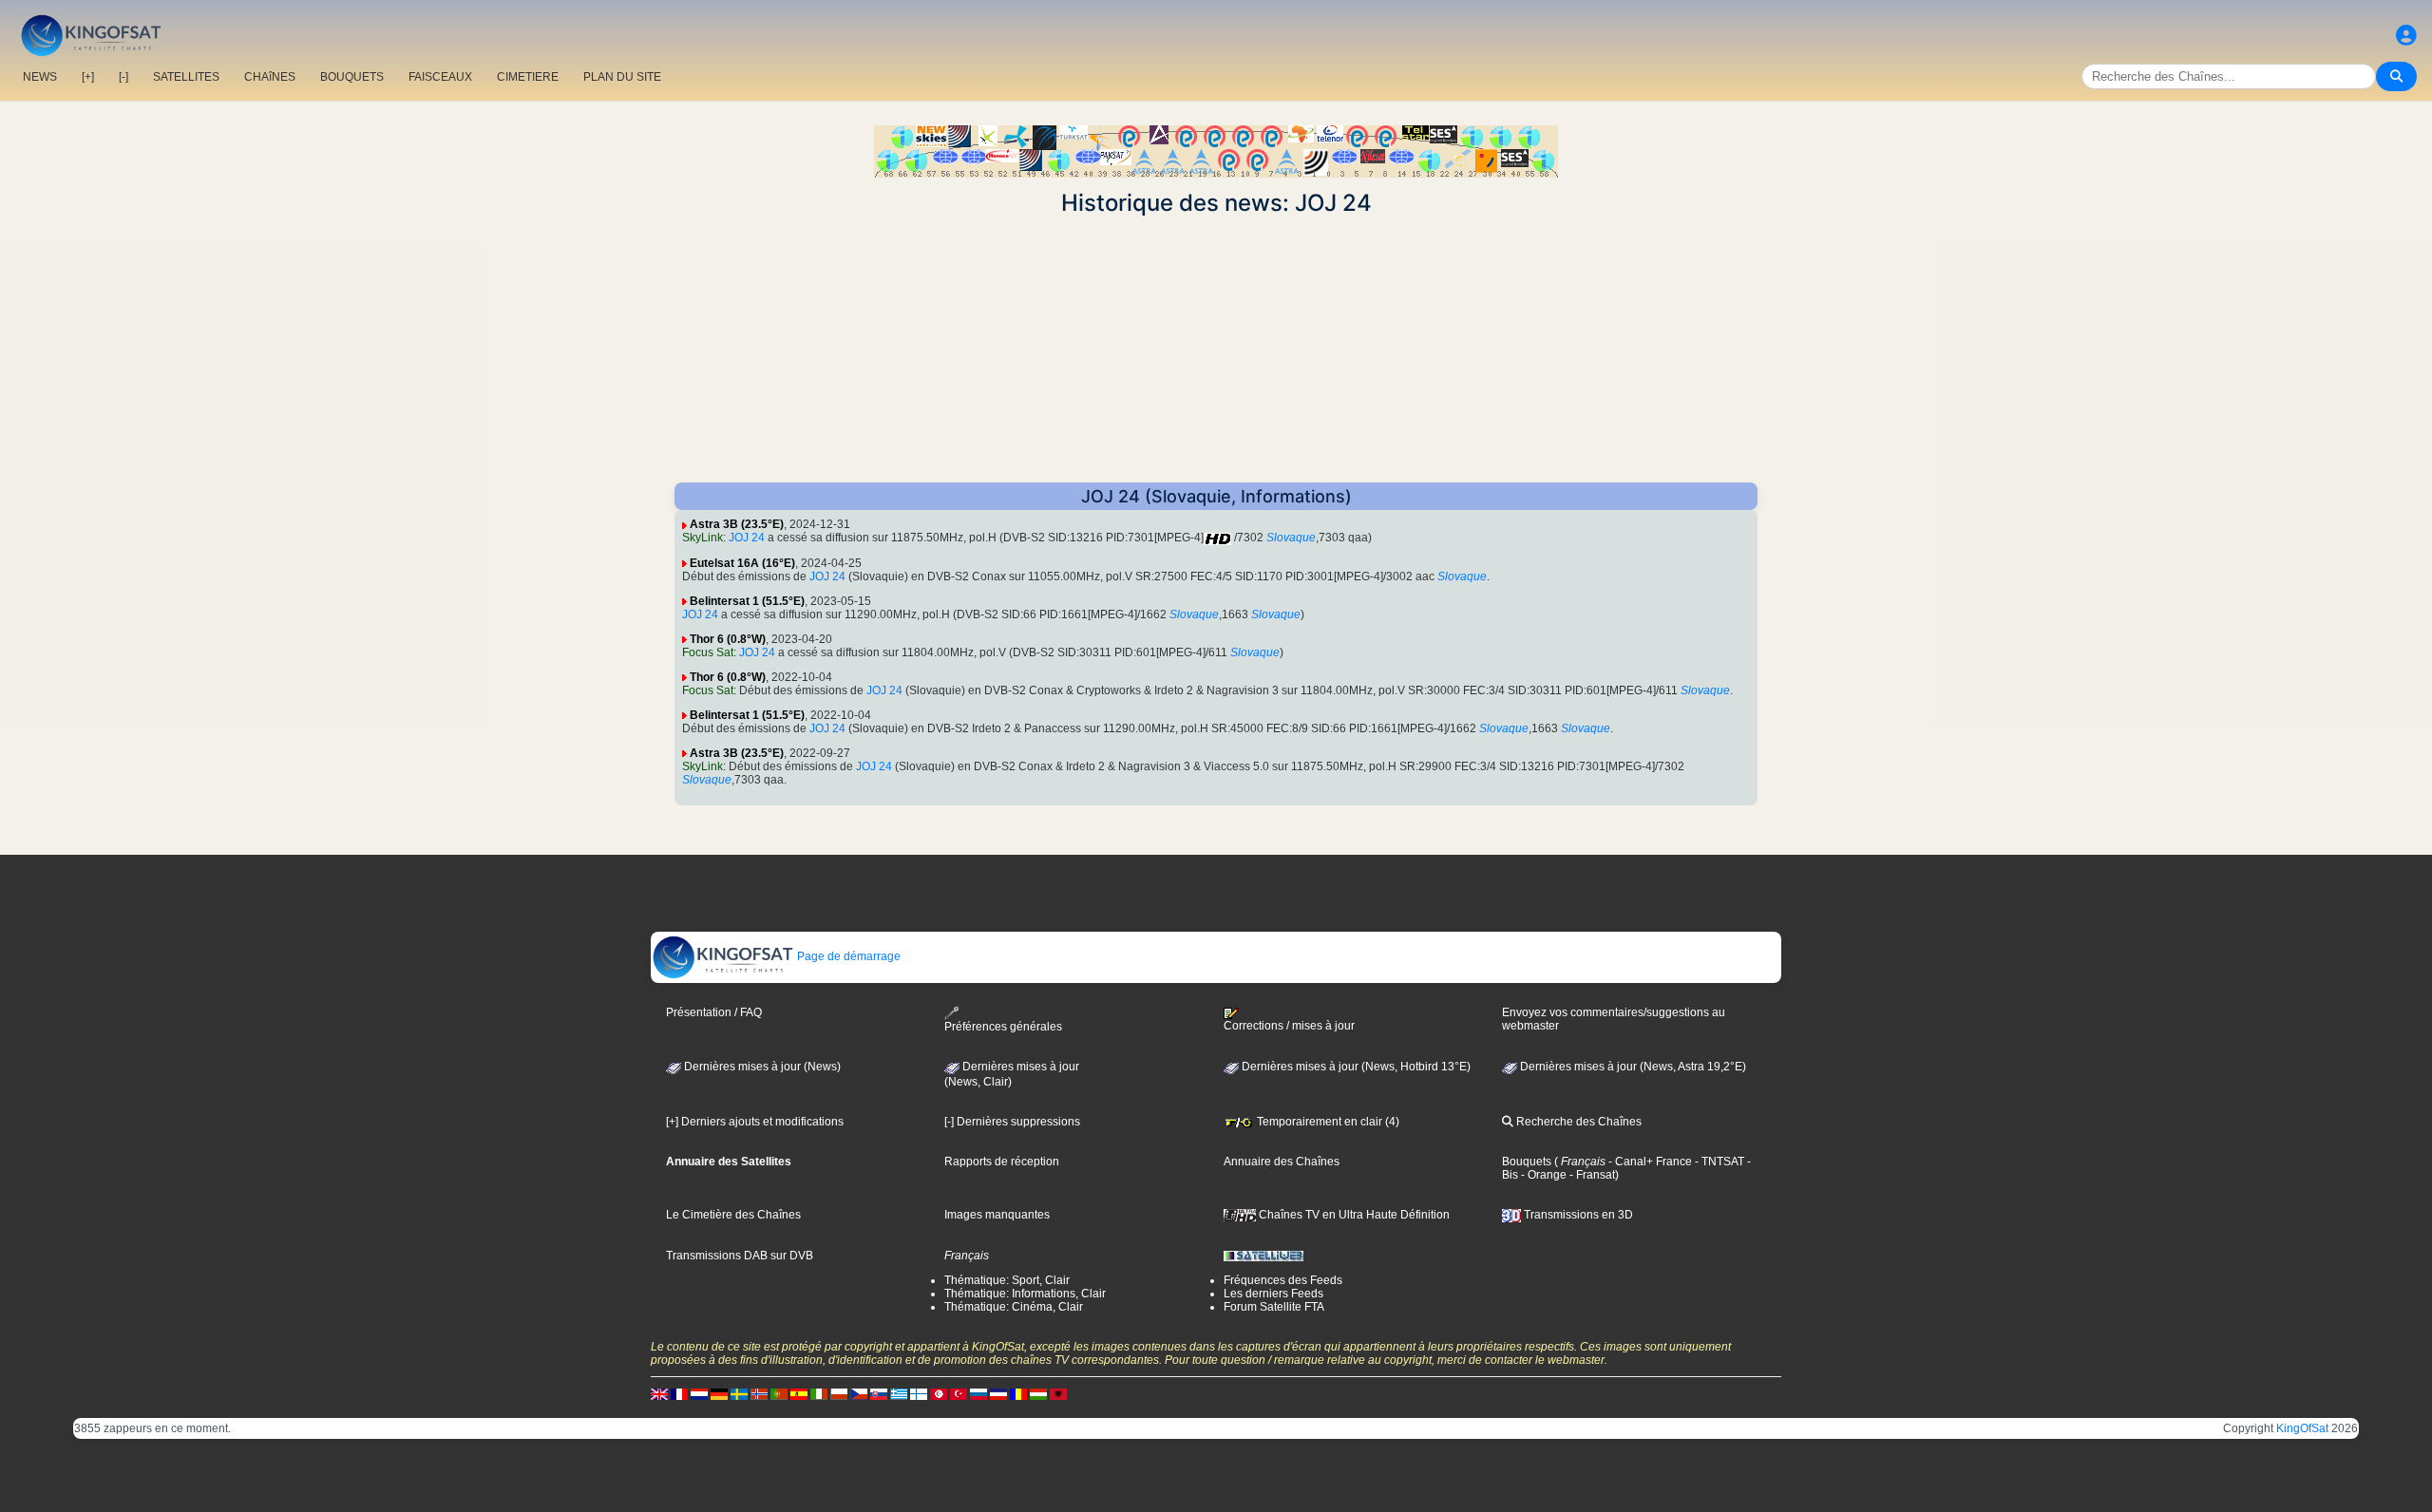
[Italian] (819, 1393)
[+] (88, 77)
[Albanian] (1058, 1393)
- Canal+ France (1649, 1162)
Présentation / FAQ (714, 1012)
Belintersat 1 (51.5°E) (747, 601)
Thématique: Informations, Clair (1025, 1294)
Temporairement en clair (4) (1327, 1122)
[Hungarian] (1038, 1393)
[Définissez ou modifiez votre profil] (2406, 36)
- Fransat (1591, 1175)
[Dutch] (699, 1393)
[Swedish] (739, 1393)
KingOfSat (2302, 1428)
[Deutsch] (719, 1393)
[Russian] (978, 1393)
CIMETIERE (528, 77)
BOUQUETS (352, 77)
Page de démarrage (847, 956)
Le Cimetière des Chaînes (733, 1215)
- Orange (1542, 1175)
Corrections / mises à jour (1289, 1026)
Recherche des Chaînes (1577, 1122)
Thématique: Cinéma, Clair (1014, 1307)
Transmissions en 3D (1577, 1215)
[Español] (799, 1393)
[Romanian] (1018, 1393)
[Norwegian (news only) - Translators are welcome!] (759, 1393)
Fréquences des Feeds (1283, 1280)
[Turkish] (959, 1393)
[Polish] (839, 1393)
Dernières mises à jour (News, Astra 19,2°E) (1632, 1067)
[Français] (679, 1393)
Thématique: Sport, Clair (1007, 1280)
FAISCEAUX (440, 77)
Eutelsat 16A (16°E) (742, 563)
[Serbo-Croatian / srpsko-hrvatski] (998, 1393)
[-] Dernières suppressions (1012, 1122)
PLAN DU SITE (622, 77)
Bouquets (1527, 1162)
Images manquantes (997, 1215)
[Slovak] (879, 1393)
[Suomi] (919, 1393)
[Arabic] (939, 1393)
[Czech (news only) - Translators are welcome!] (859, 1393)
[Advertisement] (1216, 350)
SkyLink (703, 538)
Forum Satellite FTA (1274, 1307)
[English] (659, 1393)
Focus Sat (708, 652)
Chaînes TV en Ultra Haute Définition (1353, 1215)
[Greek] (899, 1393)
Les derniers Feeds (1273, 1294)
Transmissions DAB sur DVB (740, 1256)
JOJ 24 (747, 538)
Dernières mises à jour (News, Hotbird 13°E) (1355, 1067)
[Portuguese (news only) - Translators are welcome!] (779, 1393)
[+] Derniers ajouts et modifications (755, 1122)
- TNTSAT (1718, 1162)
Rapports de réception (1002, 1162)
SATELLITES (186, 77)
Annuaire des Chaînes (1282, 1162)
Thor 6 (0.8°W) (728, 639)
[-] (123, 77)
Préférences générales (1003, 1027)
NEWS (40, 77)
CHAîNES (270, 77)
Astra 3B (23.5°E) (737, 524)
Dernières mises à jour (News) (761, 1067)
